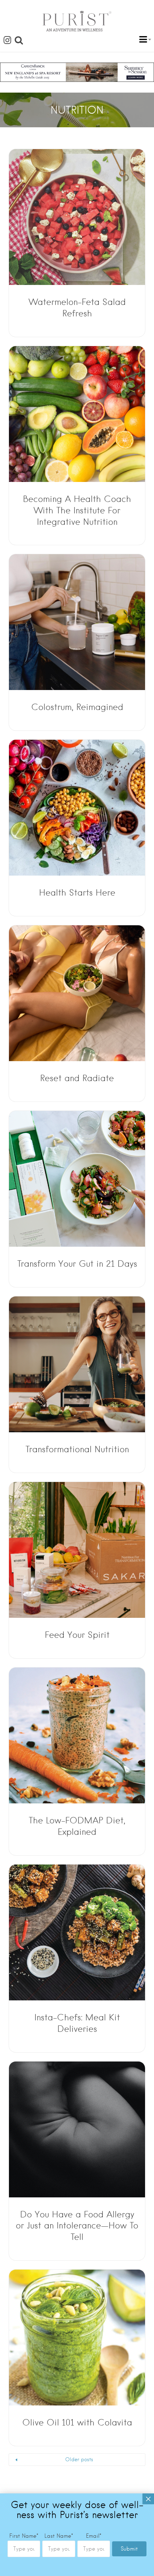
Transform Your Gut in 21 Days (77, 1264)
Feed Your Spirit (77, 1635)
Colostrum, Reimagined (77, 707)
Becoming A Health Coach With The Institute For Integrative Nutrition (77, 510)
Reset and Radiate (77, 1078)
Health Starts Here (77, 893)
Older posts (79, 2459)
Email (94, 2536)
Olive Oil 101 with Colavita (77, 2422)
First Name (24, 2536)
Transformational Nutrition (77, 1449)
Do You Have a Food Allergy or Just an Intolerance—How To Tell (77, 2226)
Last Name (59, 2536)
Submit (129, 2549)
